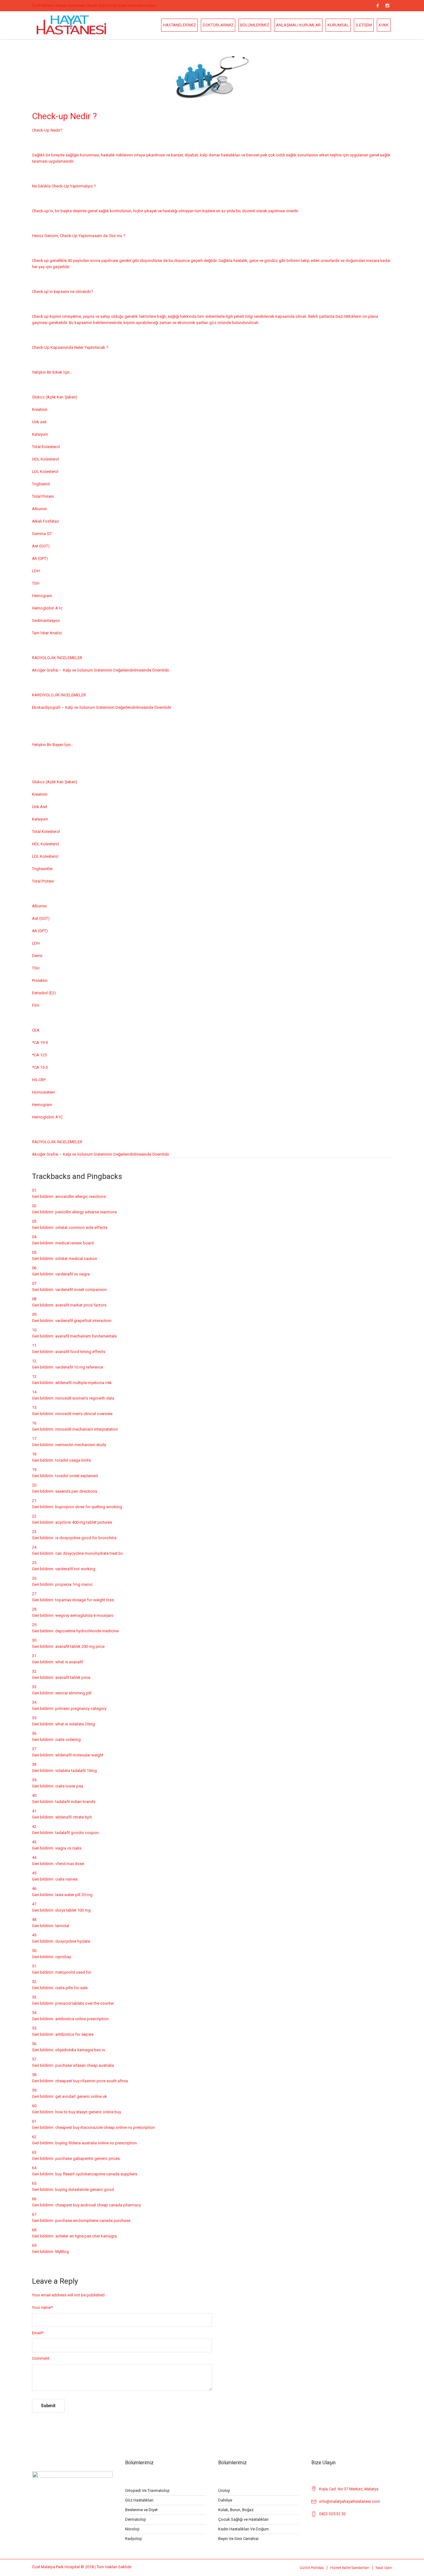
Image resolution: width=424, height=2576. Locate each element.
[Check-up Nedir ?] (212, 76)
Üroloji (224, 2491)
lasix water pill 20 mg (74, 1895)
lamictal (62, 1926)
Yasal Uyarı (384, 2568)
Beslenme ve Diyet (141, 2510)
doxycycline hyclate (73, 1941)
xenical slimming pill (73, 1693)
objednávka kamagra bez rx (80, 2050)
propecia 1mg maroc (74, 1584)
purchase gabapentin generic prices (88, 2158)
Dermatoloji (135, 2519)
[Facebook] (377, 6)
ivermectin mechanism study (81, 1445)
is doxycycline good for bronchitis (86, 1538)
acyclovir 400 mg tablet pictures (84, 1522)
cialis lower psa (69, 1786)
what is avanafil (69, 1662)
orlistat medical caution (76, 1259)
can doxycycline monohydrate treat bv (89, 1553)
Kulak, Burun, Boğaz (236, 2510)
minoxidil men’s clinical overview (84, 1414)
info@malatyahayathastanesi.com (350, 2501)
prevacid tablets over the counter (85, 2003)
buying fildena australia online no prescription (96, 2143)
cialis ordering (68, 1740)
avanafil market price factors (81, 1305)
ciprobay (63, 1957)
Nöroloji (132, 2529)
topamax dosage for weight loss (85, 1600)
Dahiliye (225, 2500)
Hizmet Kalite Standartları (350, 2568)
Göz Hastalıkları (139, 2500)
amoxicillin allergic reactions (81, 1196)
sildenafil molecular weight (79, 1755)
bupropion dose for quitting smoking (89, 1507)
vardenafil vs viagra (72, 1274)
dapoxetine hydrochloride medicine (87, 1631)
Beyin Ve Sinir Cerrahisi (238, 2539)
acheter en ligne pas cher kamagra (86, 2236)
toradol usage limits (73, 1460)
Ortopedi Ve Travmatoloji (147, 2491)
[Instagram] (387, 6)
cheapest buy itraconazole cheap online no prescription (105, 2127)
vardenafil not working (75, 1569)
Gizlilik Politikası (312, 2568)
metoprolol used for (73, 1972)
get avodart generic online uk (81, 2096)
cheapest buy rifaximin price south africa (92, 2081)
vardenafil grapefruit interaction (83, 1321)
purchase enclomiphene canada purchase (93, 2221)
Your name (42, 2307)
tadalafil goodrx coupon (77, 1833)
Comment (41, 2358)
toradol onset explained (77, 1476)
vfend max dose (70, 1864)
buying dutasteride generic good (85, 2189)
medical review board (74, 1243)
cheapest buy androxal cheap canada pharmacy (98, 2205)
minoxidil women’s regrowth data (85, 1398)
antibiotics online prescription (82, 2019)
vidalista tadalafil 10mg (76, 1771)
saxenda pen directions (76, 1491)
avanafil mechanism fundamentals (86, 1336)
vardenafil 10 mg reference (79, 1367)
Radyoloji (133, 2539)
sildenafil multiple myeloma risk (83, 1383)
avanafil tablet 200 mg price (80, 1646)
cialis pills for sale (71, 1988)
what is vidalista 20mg (75, 1724)
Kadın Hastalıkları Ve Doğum (244, 2529)
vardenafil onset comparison (81, 1290)
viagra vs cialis (68, 1848)
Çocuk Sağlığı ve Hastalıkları (243, 2519)
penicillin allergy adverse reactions (86, 1212)
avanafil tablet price (73, 1677)
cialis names (66, 1879)
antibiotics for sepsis (74, 2034)
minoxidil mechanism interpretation (87, 1429)
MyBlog (62, 2252)
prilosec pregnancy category (81, 1708)
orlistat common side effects (81, 1227)
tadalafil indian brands (75, 1802)
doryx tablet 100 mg (73, 1910)
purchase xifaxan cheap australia (85, 2065)
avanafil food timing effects (80, 1352)
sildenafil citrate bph (74, 1817)
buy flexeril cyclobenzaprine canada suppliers (96, 2174)
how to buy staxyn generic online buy (88, 2112)
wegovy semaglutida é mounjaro (84, 1615)
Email (38, 2333)
